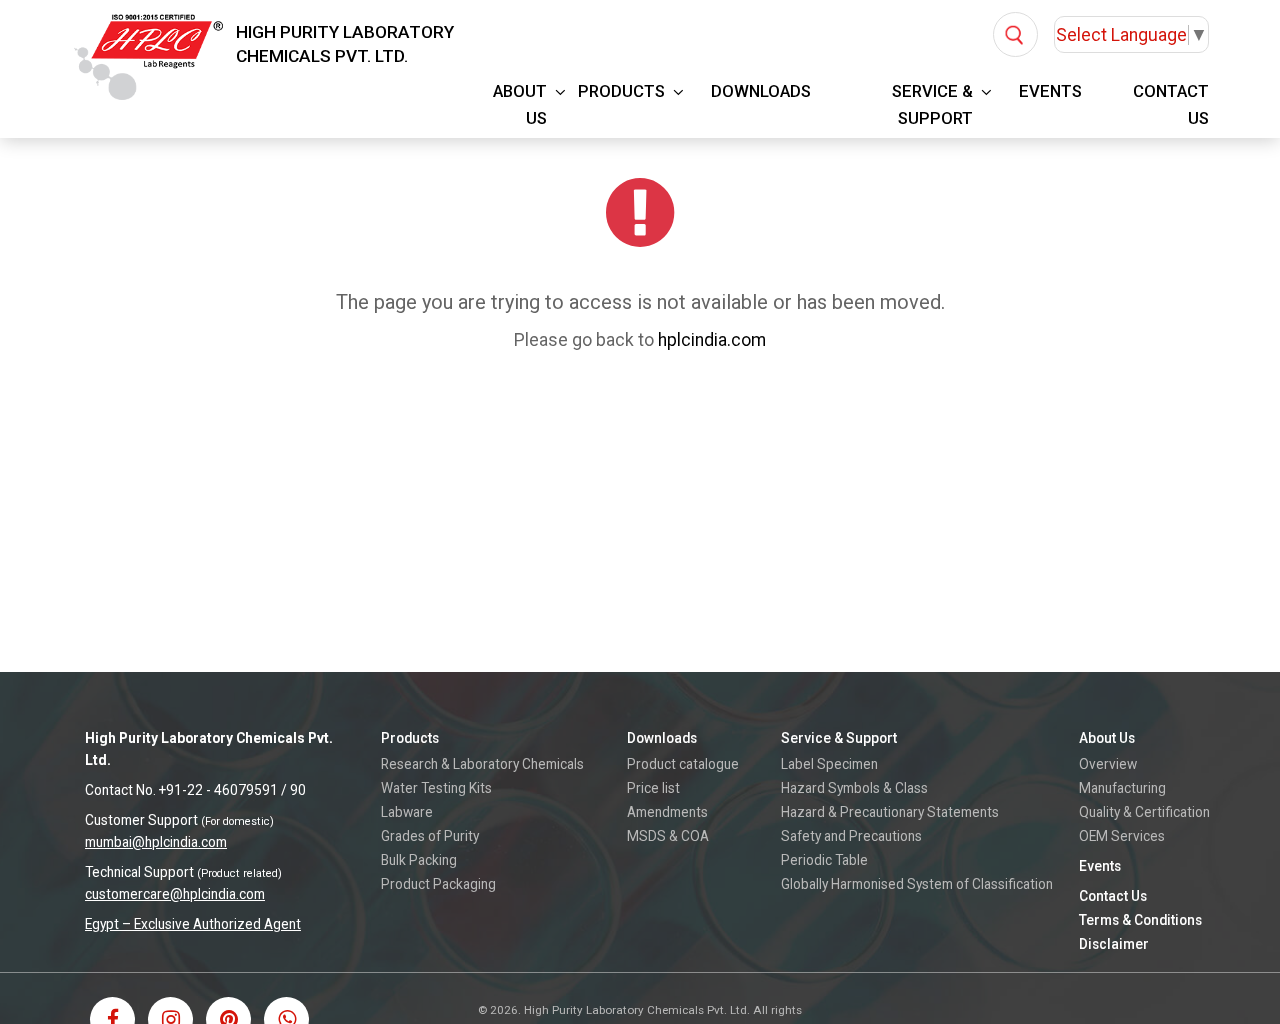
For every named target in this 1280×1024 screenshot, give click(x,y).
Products (621, 91)
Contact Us (1171, 105)
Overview (1108, 764)
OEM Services (1122, 836)
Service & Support (932, 105)
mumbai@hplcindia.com (156, 842)
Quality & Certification (1144, 812)
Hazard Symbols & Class (854, 788)
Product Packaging (438, 884)
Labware (407, 812)
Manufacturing (1122, 788)
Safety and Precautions (851, 836)
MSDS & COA (668, 836)
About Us (520, 105)
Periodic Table (824, 860)
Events (1050, 91)
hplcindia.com (712, 340)
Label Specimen (829, 764)
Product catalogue (683, 764)
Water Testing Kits (436, 788)
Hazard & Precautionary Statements (890, 812)
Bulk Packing (419, 860)
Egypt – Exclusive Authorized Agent (193, 924)
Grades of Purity (430, 836)
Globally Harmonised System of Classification (917, 884)
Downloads (761, 91)
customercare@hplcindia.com (175, 894)
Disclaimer (1114, 944)
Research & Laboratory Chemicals (482, 764)
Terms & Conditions (1140, 920)
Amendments (667, 812)
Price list (653, 788)
